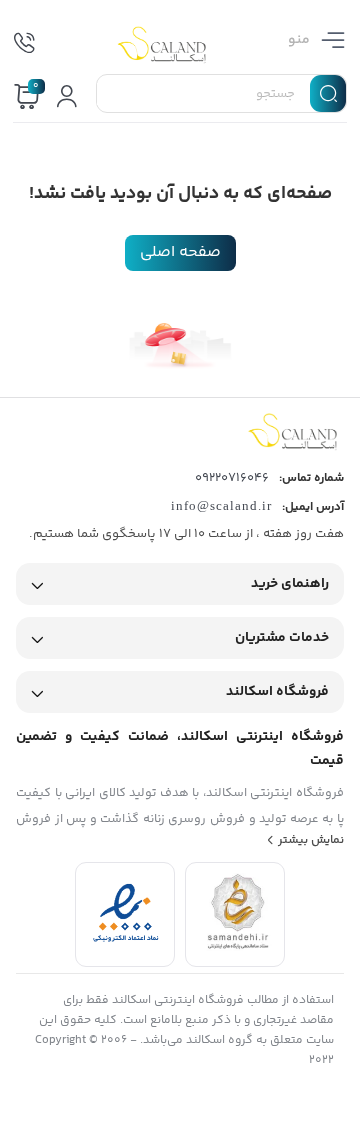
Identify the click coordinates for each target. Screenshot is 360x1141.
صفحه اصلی (180, 252)
